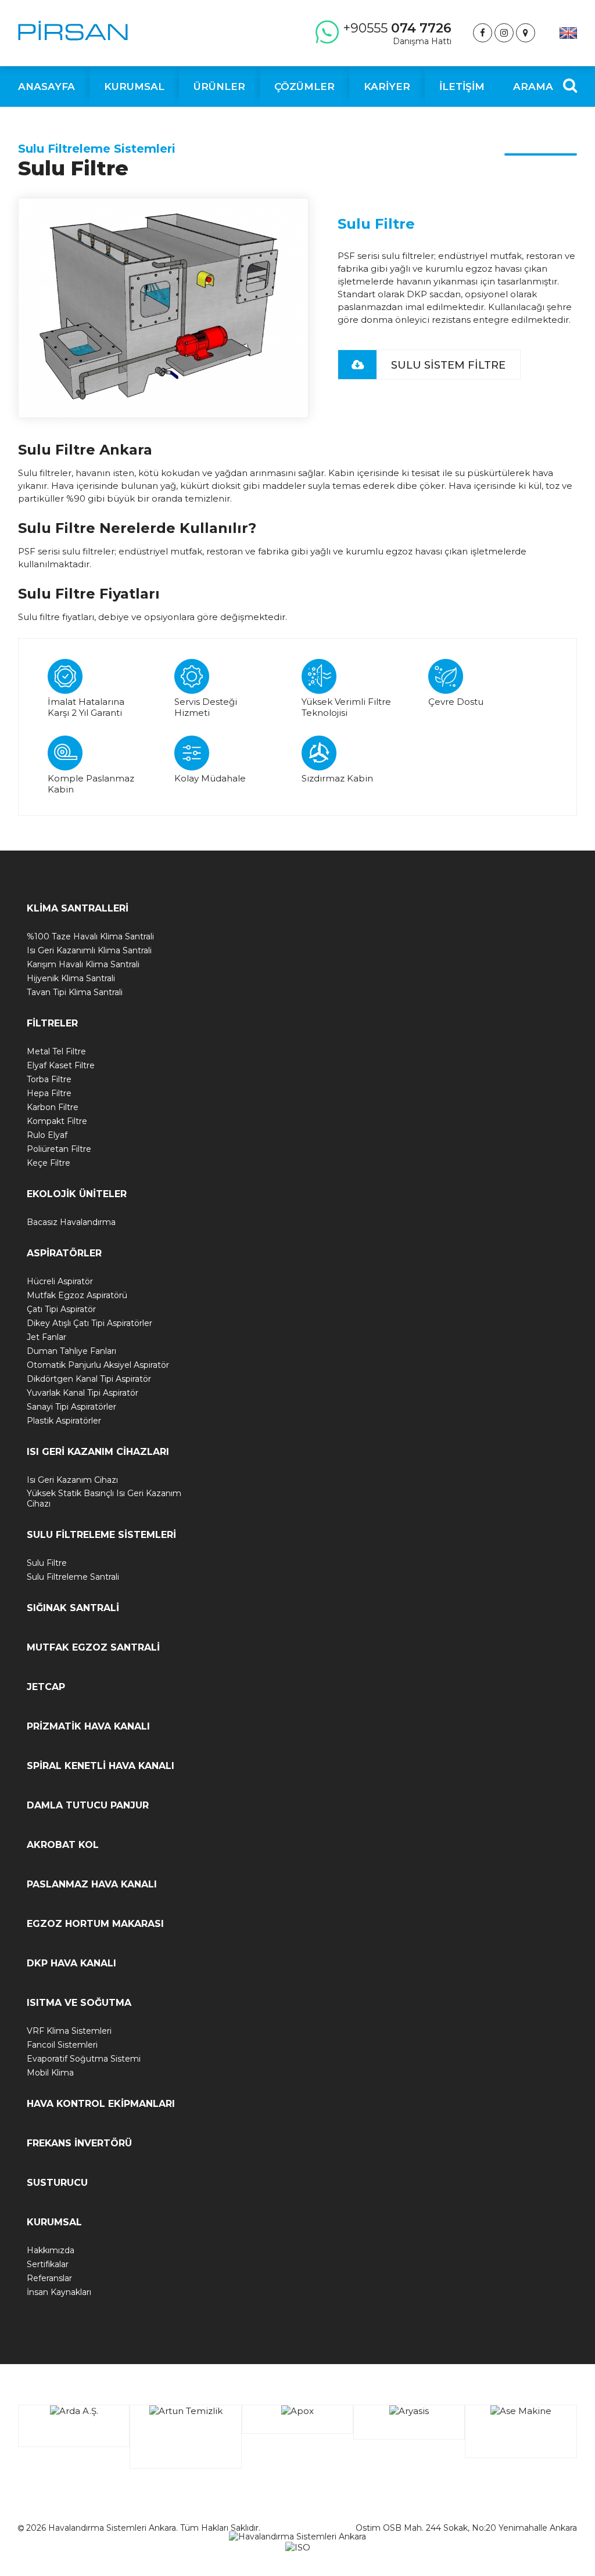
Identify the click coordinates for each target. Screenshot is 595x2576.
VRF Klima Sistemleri (69, 2031)
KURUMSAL (54, 2222)
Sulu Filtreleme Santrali (73, 1577)
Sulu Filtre (47, 1563)
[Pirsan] (483, 33)
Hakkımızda (51, 2250)
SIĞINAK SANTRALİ (73, 1608)
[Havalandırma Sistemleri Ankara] (73, 30)
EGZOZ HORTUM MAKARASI (95, 1924)
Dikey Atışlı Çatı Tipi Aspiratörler (89, 1323)
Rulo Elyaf (47, 1135)
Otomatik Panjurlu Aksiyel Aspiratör (98, 1365)
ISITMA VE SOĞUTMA (79, 2003)
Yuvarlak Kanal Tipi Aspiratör (83, 1393)
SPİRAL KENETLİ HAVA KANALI (101, 1766)
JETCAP (46, 1687)
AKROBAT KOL (63, 1845)
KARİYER (387, 87)
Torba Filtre (49, 1079)
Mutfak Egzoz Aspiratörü (77, 1295)
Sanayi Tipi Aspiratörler (71, 1407)
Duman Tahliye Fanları (71, 1351)
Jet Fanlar (46, 1337)
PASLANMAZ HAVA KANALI (92, 1884)
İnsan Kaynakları (59, 2292)
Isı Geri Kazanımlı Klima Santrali (89, 950)
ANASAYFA (46, 87)
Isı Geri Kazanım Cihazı (72, 1480)
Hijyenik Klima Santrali (71, 978)
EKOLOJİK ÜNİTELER (77, 1194)
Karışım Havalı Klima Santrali (83, 964)
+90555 (397, 33)
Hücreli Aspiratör (60, 1281)
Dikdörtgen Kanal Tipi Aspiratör (89, 1379)
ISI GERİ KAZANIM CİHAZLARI (98, 1452)
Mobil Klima (50, 2073)
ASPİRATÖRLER (64, 1253)
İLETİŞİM (462, 87)
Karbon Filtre (53, 1107)
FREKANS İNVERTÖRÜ (79, 2143)
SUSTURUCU (57, 2183)
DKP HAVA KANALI (71, 1963)
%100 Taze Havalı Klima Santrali (90, 936)
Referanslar (49, 2278)
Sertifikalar (48, 2264)
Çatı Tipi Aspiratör (61, 1309)
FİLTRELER (52, 1023)
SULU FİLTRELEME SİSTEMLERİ (101, 1535)
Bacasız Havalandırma (71, 1222)
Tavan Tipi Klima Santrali (75, 992)
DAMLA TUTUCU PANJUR (88, 1805)
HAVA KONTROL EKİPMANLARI (101, 2104)
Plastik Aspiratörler (64, 1421)
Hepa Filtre (49, 1093)
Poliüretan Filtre (59, 1149)
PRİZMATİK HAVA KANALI (88, 1726)
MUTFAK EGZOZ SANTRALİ (93, 1647)
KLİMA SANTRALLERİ (78, 908)
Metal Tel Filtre (56, 1051)
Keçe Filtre (49, 1163)
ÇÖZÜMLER (304, 87)
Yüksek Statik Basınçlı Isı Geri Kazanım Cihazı (104, 1498)
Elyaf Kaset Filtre (61, 1065)
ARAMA (533, 87)
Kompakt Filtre (57, 1121)
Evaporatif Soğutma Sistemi (84, 2059)
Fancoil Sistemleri (62, 2045)
